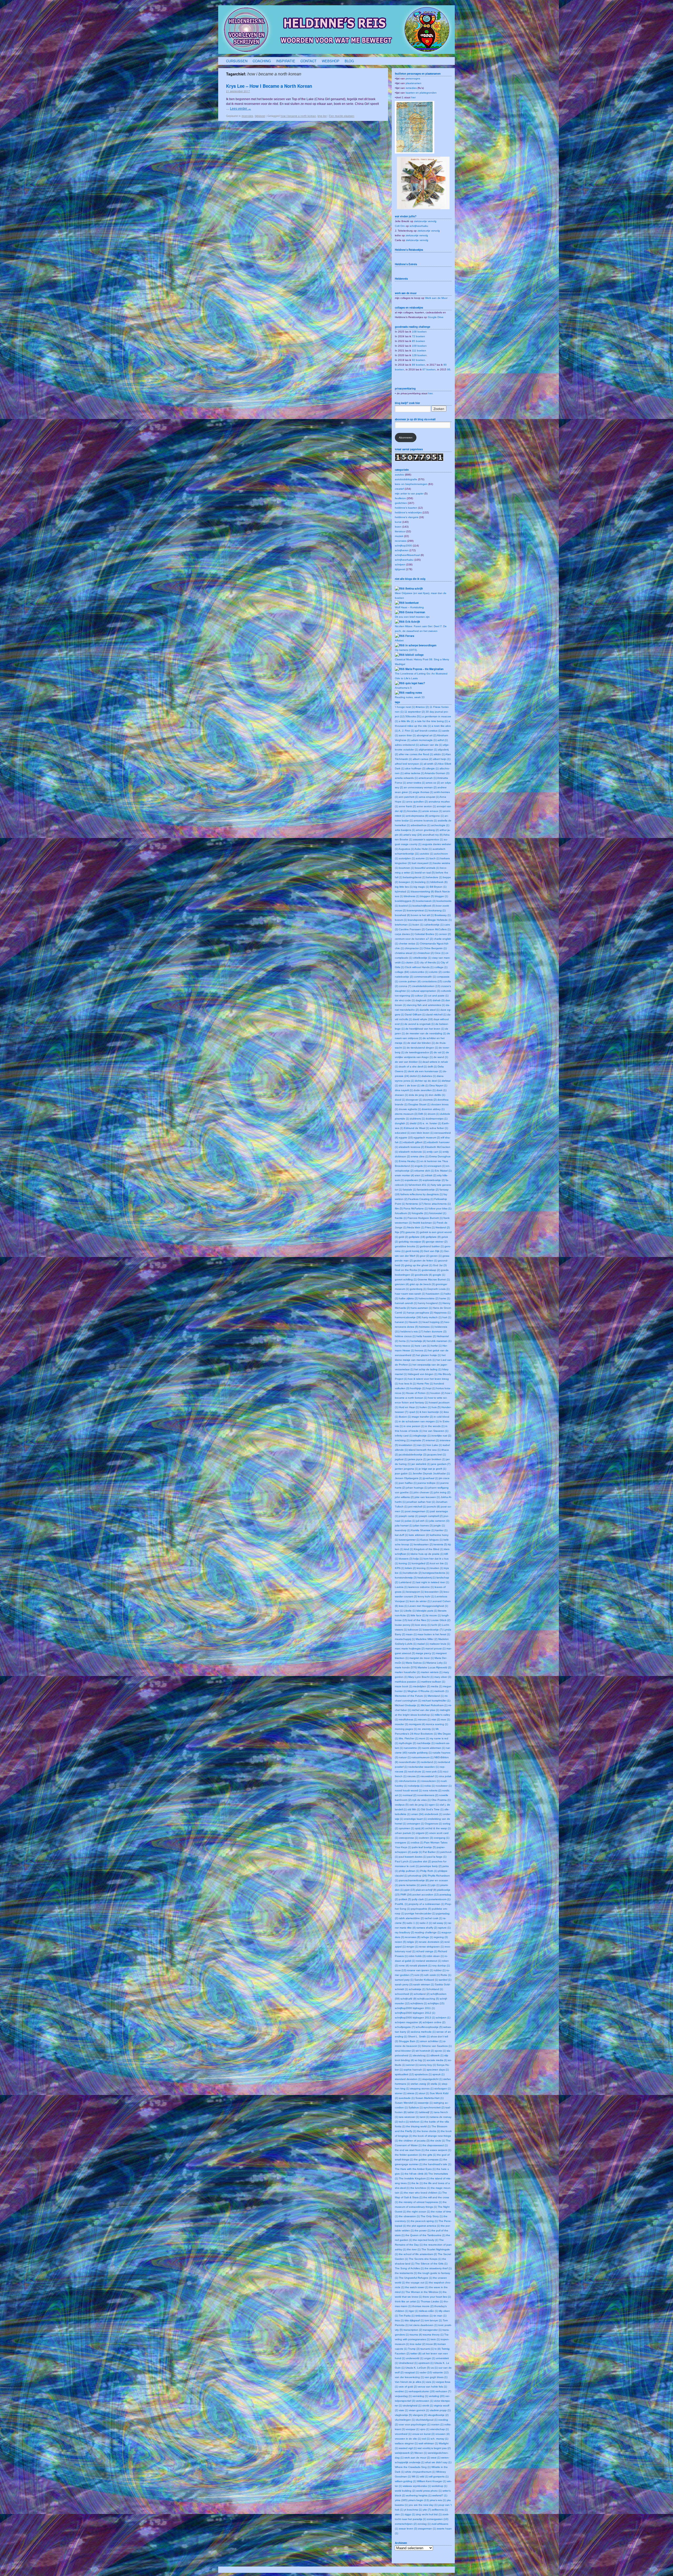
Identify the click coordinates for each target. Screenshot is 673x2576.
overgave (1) (402, 1842)
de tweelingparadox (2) (419, 1052)
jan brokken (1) (436, 1459)
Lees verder (241, 109)
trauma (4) (416, 2335)
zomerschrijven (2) (406, 2524)
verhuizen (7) (443, 2391)
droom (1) (434, 1114)
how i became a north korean (298, 116)
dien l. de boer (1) (410, 1085)
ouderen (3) (426, 1838)
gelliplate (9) (433, 1237)
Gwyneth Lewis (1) (438, 1289)
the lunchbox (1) (420, 2188)
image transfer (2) (422, 1417)
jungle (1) (439, 1525)
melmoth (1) (441, 1691)
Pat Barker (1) (431, 1852)
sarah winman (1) (424, 1984)
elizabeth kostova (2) (411, 1147)
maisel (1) (423, 1644)
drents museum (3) (406, 1114)
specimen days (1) (438, 2070)
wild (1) (424, 2477)
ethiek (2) (431, 1175)
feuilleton (400, 498)
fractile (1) (401, 1218)
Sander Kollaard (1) (426, 1980)
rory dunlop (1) (441, 1966)
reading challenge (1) (428, 1932)
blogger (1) (441, 896)
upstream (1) (426, 2363)
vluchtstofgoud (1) (427, 2420)
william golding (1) (406, 2481)
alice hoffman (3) (415, 768)
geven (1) (436, 1256)
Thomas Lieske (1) (432, 2301)
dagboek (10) (424, 1000)
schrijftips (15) (436, 2003)
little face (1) (418, 1615)
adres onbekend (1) (407, 745)
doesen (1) (401, 1095)
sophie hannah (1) (415, 2070)
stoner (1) (401, 2093)
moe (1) (445, 1719)
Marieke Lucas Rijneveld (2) (434, 1667)
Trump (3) (414, 2349)
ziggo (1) (410, 2514)
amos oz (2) (433, 783)
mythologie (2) (407, 1743)
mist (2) (436, 1719)
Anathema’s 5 (403, 688)
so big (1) (420, 2060)
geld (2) (403, 1237)
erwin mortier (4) (404, 1175)
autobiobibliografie (406, 479)
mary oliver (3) (443, 1677)
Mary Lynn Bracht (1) (421, 1677)
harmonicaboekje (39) (408, 1317)
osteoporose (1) (408, 1838)
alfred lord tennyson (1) (409, 764)
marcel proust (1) (435, 1649)
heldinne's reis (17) (412, 1332)
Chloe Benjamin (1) (435, 948)
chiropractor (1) (414, 948)
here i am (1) (422, 1346)
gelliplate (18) (417, 1237)
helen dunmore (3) (435, 1332)
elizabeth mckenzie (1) (412, 1152)
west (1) (436, 2458)
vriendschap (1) (439, 2429)
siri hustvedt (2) (425, 2051)
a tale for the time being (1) (431, 721)
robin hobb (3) (417, 1956)
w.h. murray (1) (439, 2439)
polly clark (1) (420, 1899)
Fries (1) (430, 1227)
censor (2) (445, 934)
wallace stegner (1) (406, 2443)
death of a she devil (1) (413, 1067)
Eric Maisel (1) (443, 1171)
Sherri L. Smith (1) (419, 2036)
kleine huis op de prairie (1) (427, 1554)
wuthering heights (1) (419, 2495)
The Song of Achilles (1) (409, 2268)
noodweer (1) (444, 1786)
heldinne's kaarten (406, 508)
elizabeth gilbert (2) (415, 1142)
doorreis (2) (430, 1100)
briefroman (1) (403, 925)
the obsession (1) (409, 2216)
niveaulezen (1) (430, 1781)
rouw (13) (401, 1970)
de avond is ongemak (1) (419, 1024)
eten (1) (420, 1175)
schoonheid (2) (404, 1994)
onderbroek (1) (433, 1814)
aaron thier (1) (407, 735)
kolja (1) (418, 1559)
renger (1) (412, 1947)
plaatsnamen (414, 83)
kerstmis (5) (440, 1544)
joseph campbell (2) (431, 1516)
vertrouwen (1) (425, 2401)
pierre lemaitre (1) (409, 1885)
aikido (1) (439, 754)
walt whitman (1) (428, 2443)
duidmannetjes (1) (437, 1119)
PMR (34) (406, 1895)
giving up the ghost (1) (419, 1265)
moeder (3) (401, 1724)
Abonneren (406, 438)
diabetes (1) (429, 1076)
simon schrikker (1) (431, 2041)
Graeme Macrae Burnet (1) (434, 1279)
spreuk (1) (439, 2074)
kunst (398, 522)
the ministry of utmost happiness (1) (420, 2202)
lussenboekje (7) (433, 1630)
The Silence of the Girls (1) (431, 2264)
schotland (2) (422, 1994)
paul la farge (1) (437, 1857)
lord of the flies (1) (419, 1620)
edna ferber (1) (439, 1128)
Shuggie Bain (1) (409, 2041)
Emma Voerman (415, 612)
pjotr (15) (410, 1890)
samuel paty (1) (404, 1980)
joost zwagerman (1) (417, 1511)
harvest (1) (401, 1322)
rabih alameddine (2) (411, 1918)
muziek (399, 536)
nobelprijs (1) (416, 1786)
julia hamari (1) (404, 1525)
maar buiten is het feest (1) (434, 1634)
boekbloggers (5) (405, 901)
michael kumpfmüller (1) (436, 1701)
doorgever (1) (414, 1100)
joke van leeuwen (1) (427, 1497)
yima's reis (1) (438, 2500)
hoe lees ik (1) (407, 1384)
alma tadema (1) (414, 773)
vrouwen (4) (442, 2434)
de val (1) (439, 1052)
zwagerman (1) (427, 2529)
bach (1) (435, 858)
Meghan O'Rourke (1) (420, 1691)
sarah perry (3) (404, 1984)
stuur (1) (424, 2093)
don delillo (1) (437, 1095)
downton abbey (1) (433, 1109)
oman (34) (417, 1814)
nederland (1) (429, 1762)
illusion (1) (405, 1417)
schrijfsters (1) (419, 2003)
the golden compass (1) (428, 2160)
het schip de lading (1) (428, 1369)
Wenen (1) (421, 2453)
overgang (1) (442, 1838)
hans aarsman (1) (421, 1308)
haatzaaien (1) (435, 1294)
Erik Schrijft (413, 622)
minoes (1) (424, 1719)
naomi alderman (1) (433, 1748)
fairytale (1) (409, 1190)
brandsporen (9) (417, 920)
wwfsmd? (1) (440, 2495)
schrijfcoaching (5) (428, 1999)
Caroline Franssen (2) (412, 929)
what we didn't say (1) (438, 2462)
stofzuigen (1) (443, 2089)
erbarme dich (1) (424, 1171)
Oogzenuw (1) (433, 1824)
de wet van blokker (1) (408, 1062)
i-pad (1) (414, 1412)
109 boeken (419, 346)
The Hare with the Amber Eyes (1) (415, 2169)
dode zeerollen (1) (425, 1090)
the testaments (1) (406, 2273)
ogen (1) (434, 1805)
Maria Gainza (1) (416, 1663)
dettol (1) (415, 1076)
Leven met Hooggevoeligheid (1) (428, 1606)
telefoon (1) (417, 2122)
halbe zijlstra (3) (408, 1298)
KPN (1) (400, 1568)
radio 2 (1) (426, 1923)
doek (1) (441, 1090)
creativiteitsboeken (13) (426, 986)
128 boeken (419, 355)
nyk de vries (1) (421, 1800)
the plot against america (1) (424, 2226)
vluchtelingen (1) (405, 2420)
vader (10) (426, 2372)
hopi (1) (431, 1388)
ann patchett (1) (409, 797)
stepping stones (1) (422, 2089)
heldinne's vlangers (407, 517)
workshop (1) (439, 2486)
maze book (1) (404, 1686)
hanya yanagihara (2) (420, 1313)
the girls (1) (429, 2155)
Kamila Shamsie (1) (423, 1530)
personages (413, 78)
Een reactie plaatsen (342, 116)
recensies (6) (413, 1937)
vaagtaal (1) (412, 2372)
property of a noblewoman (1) (426, 1904)
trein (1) (435, 2339)
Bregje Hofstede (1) (440, 920)
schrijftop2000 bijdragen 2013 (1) (415, 2018)
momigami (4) (417, 1724)
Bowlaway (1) (443, 915)
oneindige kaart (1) (415, 1819)
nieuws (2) (413, 1776)
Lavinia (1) (401, 1587)
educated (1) (403, 1133)
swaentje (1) (425, 2103)
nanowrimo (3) (412, 1748)
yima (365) (401, 2500)
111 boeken (419, 351)
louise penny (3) (405, 1625)
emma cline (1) (420, 1156)
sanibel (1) (445, 1980)
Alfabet (399, 640)
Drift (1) (423, 1114)
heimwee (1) (426, 1327)
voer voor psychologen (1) (415, 2424)
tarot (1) (425, 2117)
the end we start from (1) (410, 2150)
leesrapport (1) (415, 1592)
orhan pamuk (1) (405, 1833)
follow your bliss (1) (440, 1208)
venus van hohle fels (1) (432, 2387)
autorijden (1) (407, 858)
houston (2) (437, 1393)
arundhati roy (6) (433, 835)
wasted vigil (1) (408, 2448)
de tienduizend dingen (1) (422, 1048)
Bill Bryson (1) (438, 887)
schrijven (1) (443, 2018)
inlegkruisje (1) (422, 1436)
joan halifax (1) (408, 1483)
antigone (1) (436, 816)
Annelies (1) (414, 811)
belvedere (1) (434, 877)
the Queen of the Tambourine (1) (425, 2235)
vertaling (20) (437, 2396)
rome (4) (404, 1966)
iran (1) (421, 1445)
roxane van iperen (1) (420, 1970)
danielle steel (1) (430, 1010)
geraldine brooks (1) (407, 1246)
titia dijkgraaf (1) (414, 2320)
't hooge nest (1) (405, 707)
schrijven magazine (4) (408, 2022)
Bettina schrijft (414, 589)
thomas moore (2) (423, 2306)
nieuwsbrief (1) (429, 1776)
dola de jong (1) (418, 1095)
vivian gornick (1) (419, 2410)
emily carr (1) (434, 1152)
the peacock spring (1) (424, 2221)
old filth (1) (414, 1809)
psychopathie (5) (421, 1909)
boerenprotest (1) (417, 910)
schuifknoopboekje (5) (429, 2027)
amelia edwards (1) (406, 778)
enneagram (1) (436, 1166)
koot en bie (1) (439, 1563)
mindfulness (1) (408, 1719)
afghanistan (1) (428, 750)
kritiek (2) (411, 1568)
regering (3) (441, 1937)
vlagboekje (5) (403, 2415)
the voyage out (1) (417, 2283)
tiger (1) (414, 2311)
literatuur (400, 531)
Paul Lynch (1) (404, 1861)
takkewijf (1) (426, 2112)
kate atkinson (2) (419, 1535)
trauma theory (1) (433, 2335)
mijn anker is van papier (409, 494)
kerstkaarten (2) (423, 1544)
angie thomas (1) (423, 792)
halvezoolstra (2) (429, 1298)
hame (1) (445, 1298)
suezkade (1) (407, 2098)
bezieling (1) (422, 882)
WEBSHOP (331, 61)
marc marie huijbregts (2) (410, 1649)
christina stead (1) (406, 953)
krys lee (322, 116)
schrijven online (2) (434, 2022)
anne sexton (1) (426, 806)
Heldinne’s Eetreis (406, 264)
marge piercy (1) (425, 1653)
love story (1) (423, 1625)
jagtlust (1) (401, 1459)
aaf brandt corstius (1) (428, 731)
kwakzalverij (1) (427, 1578)
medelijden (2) (422, 1686)
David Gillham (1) (415, 1014)
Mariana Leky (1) (437, 1663)
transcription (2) (413, 2330)
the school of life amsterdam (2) (418, 2254)
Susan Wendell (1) (406, 2103)
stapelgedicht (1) (432, 2079)
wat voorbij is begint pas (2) (434, 2448)
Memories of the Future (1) (411, 1696)
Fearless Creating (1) (421, 1199)
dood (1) (400, 1100)
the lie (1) (417, 2183)
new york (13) (434, 1772)
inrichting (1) (402, 1440)
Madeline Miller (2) (427, 1639)
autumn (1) (422, 858)
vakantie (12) (441, 2372)
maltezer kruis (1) (440, 1644)
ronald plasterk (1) (420, 1966)
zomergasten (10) (438, 2519)
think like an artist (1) (407, 2301)
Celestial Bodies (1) (426, 934)
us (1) (434, 2368)
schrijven (400, 564)
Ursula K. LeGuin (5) (418, 2368)
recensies (247, 116)
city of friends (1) (430, 962)
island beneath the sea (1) (425, 1450)
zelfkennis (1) (440, 2510)
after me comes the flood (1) (416, 754)
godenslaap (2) (431, 1270)
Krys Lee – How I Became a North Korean (269, 86)
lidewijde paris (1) (427, 1611)
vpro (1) (425, 2429)
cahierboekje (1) (434, 925)
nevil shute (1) (417, 1772)
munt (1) (424, 1738)
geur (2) (425, 1256)
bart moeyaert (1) (422, 863)
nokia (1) (430, 1786)
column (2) (435, 972)
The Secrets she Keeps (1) (425, 2259)
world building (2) (405, 2491)
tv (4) (438, 2349)
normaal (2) (410, 1795)
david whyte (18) (423, 1019)
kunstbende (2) (412, 1573)
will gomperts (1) (439, 2477)
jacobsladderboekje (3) (413, 1455)
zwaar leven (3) (408, 2529)
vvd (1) (426, 2439)
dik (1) (425, 1085)
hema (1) (404, 1341)
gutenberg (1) (418, 1289)
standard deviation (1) (408, 2079)
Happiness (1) (442, 1313)
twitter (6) (416, 2353)
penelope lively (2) (431, 1866)
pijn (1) (435, 1885)
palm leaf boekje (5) (424, 1847)
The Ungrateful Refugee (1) (415, 2278)
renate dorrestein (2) (431, 1942)
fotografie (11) (420, 1213)
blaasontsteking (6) (422, 891)
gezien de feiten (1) (425, 1261)
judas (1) (410, 1521)
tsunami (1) (427, 2349)
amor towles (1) (416, 783)
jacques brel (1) (437, 1455)
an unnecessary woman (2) (420, 787)
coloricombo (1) (419, 972)
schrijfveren (402, 550)
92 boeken (419, 360)
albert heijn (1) (442, 759)
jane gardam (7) (441, 1464)
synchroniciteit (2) (434, 2107)
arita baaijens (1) (405, 830)
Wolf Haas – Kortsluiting (409, 607)
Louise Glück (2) (440, 1620)
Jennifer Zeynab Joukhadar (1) (431, 1473)
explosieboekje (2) (434, 1180)
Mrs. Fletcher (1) (409, 1738)
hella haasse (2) (426, 1336)
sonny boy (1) (428, 2065)
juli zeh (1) (422, 1521)
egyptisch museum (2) (427, 1138)
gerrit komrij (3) (414, 1251)
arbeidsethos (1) (420, 825)
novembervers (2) (428, 1795)
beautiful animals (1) (427, 868)
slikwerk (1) (437, 2055)
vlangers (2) (420, 2415)
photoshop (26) (418, 1876)
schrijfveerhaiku (419, 226)
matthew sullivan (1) (433, 1682)
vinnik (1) (428, 2406)
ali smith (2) (431, 764)
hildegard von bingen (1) (423, 1374)
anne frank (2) (407, 806)
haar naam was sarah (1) (410, 1294)
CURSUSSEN (237, 61)
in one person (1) (414, 1426)
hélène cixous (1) (405, 1336)
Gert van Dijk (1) (434, 1251)
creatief (399, 489)
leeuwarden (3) (434, 1592)
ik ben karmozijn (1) (431, 1412)
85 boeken (419, 341)
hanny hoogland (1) (430, 1303)
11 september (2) (415, 712)
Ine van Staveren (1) (436, 1431)
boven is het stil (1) (422, 915)
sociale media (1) (437, 2060)
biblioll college (414, 655)
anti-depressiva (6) (417, 816)
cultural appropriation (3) (425, 991)
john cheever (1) (423, 1492)
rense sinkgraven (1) (431, 1947)
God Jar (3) (440, 1265)
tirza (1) (399, 2320)
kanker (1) (441, 1530)
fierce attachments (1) (437, 1204)
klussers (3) (406, 1559)
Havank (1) (415, 1322)
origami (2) (422, 1833)
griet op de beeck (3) (422, 1284)
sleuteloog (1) (421, 2055)
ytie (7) (427, 2510)
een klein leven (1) (422, 1133)
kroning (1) (423, 1568)
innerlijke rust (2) (441, 1436)
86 (449, 369)
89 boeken (419, 365)
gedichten (401, 503)
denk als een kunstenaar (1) (425, 1071)
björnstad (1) (402, 891)
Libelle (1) (410, 1611)
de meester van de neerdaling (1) (426, 1033)
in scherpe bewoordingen (421, 645)
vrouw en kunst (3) (423, 2434)
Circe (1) (440, 953)
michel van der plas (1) (425, 1710)
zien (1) (399, 2514)
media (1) (437, 1686)
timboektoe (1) (424, 2316)
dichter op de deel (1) (428, 1081)
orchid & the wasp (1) (438, 1828)
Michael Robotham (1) (434, 1705)
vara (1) (430, 2382)
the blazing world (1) (418, 2126)
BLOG (349, 61)
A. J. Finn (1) (406, 731)
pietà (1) (426, 1885)
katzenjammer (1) (409, 1540)
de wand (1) (441, 1057)
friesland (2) (443, 1227)
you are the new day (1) (423, 2505)
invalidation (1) (408, 1445)
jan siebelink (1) (421, 1464)
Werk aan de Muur (436, 298)
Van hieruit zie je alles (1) (410, 2382)
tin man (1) (440, 2316)
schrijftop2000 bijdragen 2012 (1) (415, 2013)
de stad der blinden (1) (421, 1043)
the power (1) (423, 2230)
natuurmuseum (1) (422, 1757)
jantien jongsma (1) (406, 1469)
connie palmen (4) (410, 981)
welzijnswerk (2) (404, 2453)
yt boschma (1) (413, 2510)
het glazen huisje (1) (429, 1355)
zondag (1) (424, 2524)
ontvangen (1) (415, 1824)
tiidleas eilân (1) (429, 2311)
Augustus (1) (406, 849)
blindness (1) (412, 896)
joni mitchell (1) (417, 1507)
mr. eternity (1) (426, 1729)
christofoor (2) (425, 953)
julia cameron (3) (439, 1521)
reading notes (414, 693)
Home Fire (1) (425, 1384)
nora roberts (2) (432, 1790)
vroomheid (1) (403, 2434)
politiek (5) (405, 1899)
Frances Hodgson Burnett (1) (425, 1218)
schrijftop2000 (403, 546)
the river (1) (414, 2249)
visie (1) (403, 2410)
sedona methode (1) (423, 2032)
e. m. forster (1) (432, 1123)
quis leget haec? (415, 683)
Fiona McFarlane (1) (416, 1208)
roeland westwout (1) (429, 1961)
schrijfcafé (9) (408, 1999)
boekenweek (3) (426, 901)
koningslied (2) (420, 1563)
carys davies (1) (404, 934)
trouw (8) (431, 2344)
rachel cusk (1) (433, 1918)
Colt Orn (400, 226)
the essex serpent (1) (438, 2150)
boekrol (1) (405, 906)
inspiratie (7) (418, 1440)
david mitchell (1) (436, 1014)
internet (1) (432, 1440)
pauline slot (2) (422, 1861)
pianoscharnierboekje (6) (414, 1880)
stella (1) (436, 2084)
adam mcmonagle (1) (424, 740)
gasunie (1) (412, 1232)
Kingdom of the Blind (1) (429, 1549)
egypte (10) (406, 1138)
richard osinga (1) (427, 1951)
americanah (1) (428, 778)
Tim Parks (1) (407, 2316)
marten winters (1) (432, 1672)
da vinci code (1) (405, 1000)
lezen (398, 527)
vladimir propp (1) (440, 2410)
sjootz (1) (440, 2051)
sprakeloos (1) (423, 2074)
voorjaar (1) (412, 2429)
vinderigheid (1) (412, 2406)
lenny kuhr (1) (426, 1596)
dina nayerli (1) (404, 1090)
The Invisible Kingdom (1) (414, 2178)
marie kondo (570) (406, 1667)
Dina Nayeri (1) (438, 1085)
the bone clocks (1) (429, 2131)
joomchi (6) (434, 1507)
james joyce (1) (417, 1459)
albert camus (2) (422, 759)
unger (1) (430, 2358)
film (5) (399, 1208)
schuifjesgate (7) (405, 2027)
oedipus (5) (402, 1805)
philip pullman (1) (409, 1871)
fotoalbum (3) (403, 1213)
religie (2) (412, 1942)
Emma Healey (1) (409, 1161)
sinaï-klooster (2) (405, 2051)
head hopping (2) (433, 1322)
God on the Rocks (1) (408, 1270)
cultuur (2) (421, 996)
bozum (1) (401, 920)
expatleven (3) (413, 1180)
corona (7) (405, 986)
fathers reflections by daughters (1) (422, 1194)
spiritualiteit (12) (404, 2074)
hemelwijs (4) (418, 1341)
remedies (411, 88)
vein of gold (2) (408, 2387)
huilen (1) (425, 1407)
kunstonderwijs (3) (406, 1578)
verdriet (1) (401, 2391)
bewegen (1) (406, 882)
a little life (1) (406, 721)
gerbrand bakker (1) (432, 1246)
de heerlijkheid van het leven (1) (425, 1029)
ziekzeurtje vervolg (425, 221)
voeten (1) (437, 2424)
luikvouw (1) (415, 1630)
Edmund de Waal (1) (417, 1128)
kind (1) (409, 1549)
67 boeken (429, 369)
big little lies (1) (404, 887)
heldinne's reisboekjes (408, 512)
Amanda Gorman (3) (437, 773)
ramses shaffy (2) (427, 1928)
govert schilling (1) (406, 1279)
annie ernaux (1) (432, 811)
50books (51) (413, 716)
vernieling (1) (420, 2396)
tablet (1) (413, 2112)
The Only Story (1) (432, 2216)
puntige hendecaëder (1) (420, 1913)
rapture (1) (444, 1928)
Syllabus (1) (416, 2107)
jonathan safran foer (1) (421, 1502)
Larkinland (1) (407, 1582)
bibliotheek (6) (439, 882)
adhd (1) (443, 740)
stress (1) (413, 2093)
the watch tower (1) (417, 2287)
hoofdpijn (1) (418, 1388)
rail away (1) (440, 1923)
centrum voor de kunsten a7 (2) (414, 939)
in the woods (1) (435, 1426)
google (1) (439, 1275)
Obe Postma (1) (441, 1800)
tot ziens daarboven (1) (423, 2325)
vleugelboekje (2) (438, 2415)
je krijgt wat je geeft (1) (432, 1469)
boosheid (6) (402, 915)
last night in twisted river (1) (433, 1582)
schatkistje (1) (417, 1989)
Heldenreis (401, 279)
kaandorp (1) (403, 1530)
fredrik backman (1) (424, 1223)
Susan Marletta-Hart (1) (429, 2098)
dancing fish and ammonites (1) (426, 1005)
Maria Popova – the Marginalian (424, 669)
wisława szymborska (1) (417, 2486)
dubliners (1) (417, 1119)
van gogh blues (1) (436, 2377)
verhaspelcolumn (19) (422, 2391)
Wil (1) (415, 2477)
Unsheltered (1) (408, 2363)
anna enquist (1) (429, 797)
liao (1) (399, 1611)
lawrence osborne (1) (421, 1587)
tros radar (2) (418, 2344)
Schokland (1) (435, 1989)
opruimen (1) (406, 1828)
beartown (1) (406, 868)
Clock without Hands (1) (419, 967)
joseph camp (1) (409, 1516)
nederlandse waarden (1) (424, 1767)
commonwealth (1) (425, 977)
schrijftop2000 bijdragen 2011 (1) (415, 2008)
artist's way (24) (413, 835)
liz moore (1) (434, 1615)
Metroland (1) (436, 1696)
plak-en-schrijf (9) (426, 1890)
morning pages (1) (406, 1729)
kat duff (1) (401, 1535)
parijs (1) (417, 1852)
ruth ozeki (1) (432, 1975)
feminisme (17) (415, 1204)
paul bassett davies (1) (413, 1857)
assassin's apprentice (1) (428, 839)
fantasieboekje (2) (428, 1190)
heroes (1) (421, 1350)
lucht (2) (436, 1625)
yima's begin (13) (419, 2500)
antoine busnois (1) (425, 821)
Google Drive (436, 317)
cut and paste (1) (438, 996)
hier (413, 97)
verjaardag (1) (403, 2396)
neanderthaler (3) (409, 1762)
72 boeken (419, 336)
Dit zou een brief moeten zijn (412, 617)
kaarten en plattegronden (421, 93)
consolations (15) (432, 981)
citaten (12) (412, 962)
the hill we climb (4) (416, 2174)
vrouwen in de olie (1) (408, 2439)
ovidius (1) (417, 1842)
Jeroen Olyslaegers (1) (409, 1478)
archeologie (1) (440, 825)
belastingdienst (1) (414, 877)
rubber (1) (440, 1970)
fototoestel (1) (438, 1213)
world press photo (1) (429, 2491)
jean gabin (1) (403, 1473)
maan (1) (411, 1634)
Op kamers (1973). (406, 650)
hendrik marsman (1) (439, 1341)
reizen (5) (401, 1942)
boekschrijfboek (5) (424, 906)
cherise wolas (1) (409, 944)
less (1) (403, 1606)
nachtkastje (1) (426, 1743)
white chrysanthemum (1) (420, 2472)
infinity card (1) (404, 1436)
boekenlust (412, 603)
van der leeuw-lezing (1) (409, 2377)
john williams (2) (404, 1497)
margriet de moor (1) (422, 1658)
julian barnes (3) (423, 1525)
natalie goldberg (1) (420, 1753)
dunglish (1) (402, 1123)
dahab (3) (439, 1000)
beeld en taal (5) (425, 873)
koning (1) (405, 1563)
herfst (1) (436, 1346)
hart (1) (447, 1317)
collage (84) (402, 972)
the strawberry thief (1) (438, 2268)
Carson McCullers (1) (438, 929)
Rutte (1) (446, 1975)
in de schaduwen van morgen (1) (419, 1421)
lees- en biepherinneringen (411, 484)
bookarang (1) (437, 910)
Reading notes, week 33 (410, 697)
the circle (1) (438, 2141)
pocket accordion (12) (426, 1895)
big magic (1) (421, 887)
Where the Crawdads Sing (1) (413, 2467)
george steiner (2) (437, 1242)
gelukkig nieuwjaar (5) (412, 1242)
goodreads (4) (423, 1275)
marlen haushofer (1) (407, 1672)
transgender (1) (432, 2330)
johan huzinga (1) (417, 1488)
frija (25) (400, 1232)
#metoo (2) (422, 707)
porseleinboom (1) (439, 1899)
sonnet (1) (412, 2065)
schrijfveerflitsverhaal (407, 555)
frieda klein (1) (416, 1227)
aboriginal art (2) (427, 735)
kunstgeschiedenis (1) (436, 1573)
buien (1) (418, 925)
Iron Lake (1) (434, 1445)
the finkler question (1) (408, 2155)
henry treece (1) (404, 1346)
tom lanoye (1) (433, 2320)
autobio (399, 475)
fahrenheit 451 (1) (419, 1185)
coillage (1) (441, 967)
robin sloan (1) (435, 1956)
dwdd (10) (416, 1123)
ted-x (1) (404, 2122)
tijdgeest (260, 116)
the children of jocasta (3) (414, 2141)
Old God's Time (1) (432, 1809)
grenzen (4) (402, 1284)
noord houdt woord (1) (408, 1790)
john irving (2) (442, 1492)
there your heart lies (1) (437, 2297)
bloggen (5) (427, 896)
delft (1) (432, 1067)
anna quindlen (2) (417, 802)
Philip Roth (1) (429, 1871)
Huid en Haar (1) (409, 1407)
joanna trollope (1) (429, 1483)
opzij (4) (420, 1828)
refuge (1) (427, 1937)
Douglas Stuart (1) (419, 1104)
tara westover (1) (409, 2117)
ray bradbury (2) (404, 1932)
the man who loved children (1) (423, 2193)
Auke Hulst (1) (423, 849)
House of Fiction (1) (418, 1393)
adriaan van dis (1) (431, 745)
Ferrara (410, 636)
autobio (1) (427, 854)
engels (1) (421, 1166)
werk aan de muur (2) (417, 2458)
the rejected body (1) (426, 2240)
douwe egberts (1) (410, 1109)
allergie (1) (432, 768)
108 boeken (419, 332)
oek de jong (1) (419, 1805)
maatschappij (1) (405, 1639)
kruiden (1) (437, 1568)
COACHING (262, 61)
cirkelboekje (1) (422, 958)
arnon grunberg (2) (427, 830)
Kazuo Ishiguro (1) (432, 1540)
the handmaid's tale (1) (437, 2164)
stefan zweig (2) (420, 2084)
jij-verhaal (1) (431, 1478)
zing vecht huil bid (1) (429, 2514)
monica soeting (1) (437, 1724)
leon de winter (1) (420, 1601)
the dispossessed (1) (435, 2145)
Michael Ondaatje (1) (407, 1705)
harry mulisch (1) (432, 1317)
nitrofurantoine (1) (410, 1781)
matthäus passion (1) (408, 1682)
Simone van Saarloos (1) (437, 2046)
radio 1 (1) (413, 1923)
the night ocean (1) (419, 2212)
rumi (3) (419, 1975)
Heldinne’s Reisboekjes (409, 250)
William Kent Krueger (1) (432, 2481)
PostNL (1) (401, 1904)
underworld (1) (415, 2358)
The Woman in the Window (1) (424, 2292)
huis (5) (436, 1407)
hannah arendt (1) (406, 1303)
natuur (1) (405, 1757)
